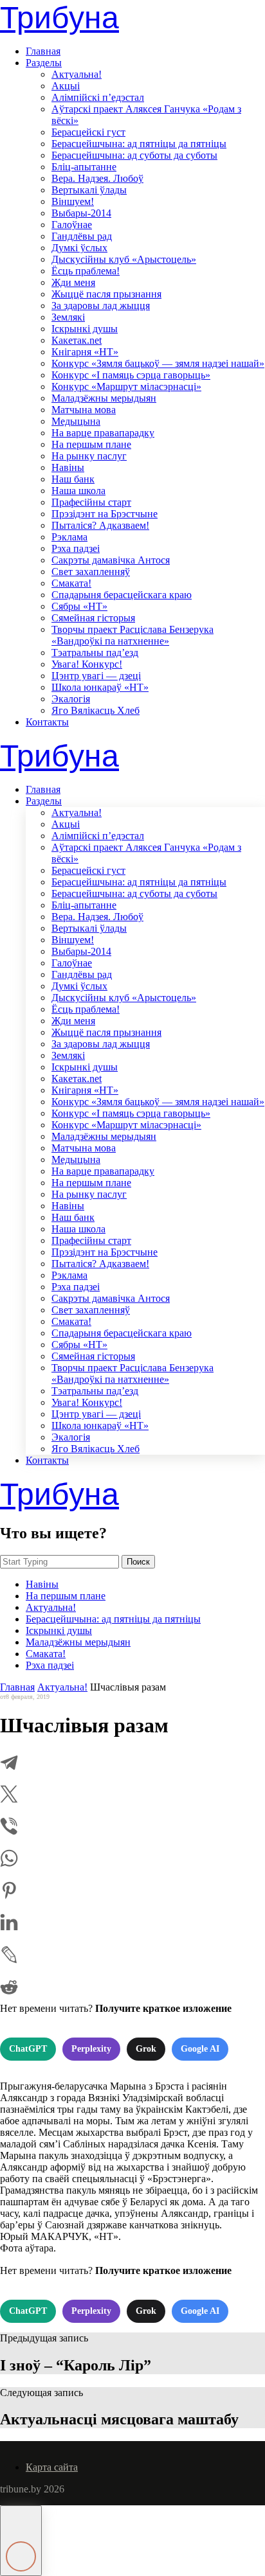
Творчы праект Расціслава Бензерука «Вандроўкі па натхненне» (132, 635)
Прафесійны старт (91, 502)
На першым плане (91, 444)
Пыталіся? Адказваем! (100, 525)
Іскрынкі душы (85, 329)
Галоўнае (72, 225)
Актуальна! (77, 74)
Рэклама (69, 537)
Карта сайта (52, 2467)
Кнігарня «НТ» (85, 352)
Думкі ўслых (79, 248)
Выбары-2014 (81, 213)
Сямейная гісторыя (93, 618)
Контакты (47, 722)
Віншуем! (73, 201)
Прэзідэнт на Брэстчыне (105, 514)
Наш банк (73, 479)
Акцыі (66, 86)
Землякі (68, 317)
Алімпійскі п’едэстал (98, 97)
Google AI (200, 2049)
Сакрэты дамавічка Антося (111, 560)
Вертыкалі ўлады (89, 190)
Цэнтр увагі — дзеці (96, 676)
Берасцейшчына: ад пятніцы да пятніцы (139, 144)
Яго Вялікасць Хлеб (96, 710)
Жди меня (73, 282)
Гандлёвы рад (82, 236)
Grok (146, 2049)
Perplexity (91, 2049)
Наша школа (78, 491)
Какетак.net (77, 340)
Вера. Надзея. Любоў (97, 178)
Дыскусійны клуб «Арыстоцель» (124, 259)
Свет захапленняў (91, 572)
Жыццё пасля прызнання (106, 294)
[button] (21, 2541)
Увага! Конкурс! (87, 664)
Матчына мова (84, 410)
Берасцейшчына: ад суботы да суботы (134, 155)
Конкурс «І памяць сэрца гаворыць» (131, 375)
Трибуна (59, 18)
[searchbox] (59, 1562)
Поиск (138, 1562)
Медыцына (76, 421)
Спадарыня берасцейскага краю (122, 595)
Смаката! (71, 583)
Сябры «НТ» (79, 606)
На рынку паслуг (89, 456)
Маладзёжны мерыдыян (104, 398)
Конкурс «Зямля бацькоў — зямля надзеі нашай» (158, 363)
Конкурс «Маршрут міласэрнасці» (126, 386)
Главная (43, 51)
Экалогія (71, 699)
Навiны (68, 467)
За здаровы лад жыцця (101, 306)
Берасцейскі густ (88, 132)
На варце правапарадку (103, 433)
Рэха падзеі (76, 548)
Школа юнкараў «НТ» (100, 687)
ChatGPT (28, 2049)
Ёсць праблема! (86, 271)
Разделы (44, 63)
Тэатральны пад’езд (95, 653)
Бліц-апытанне (84, 167)
